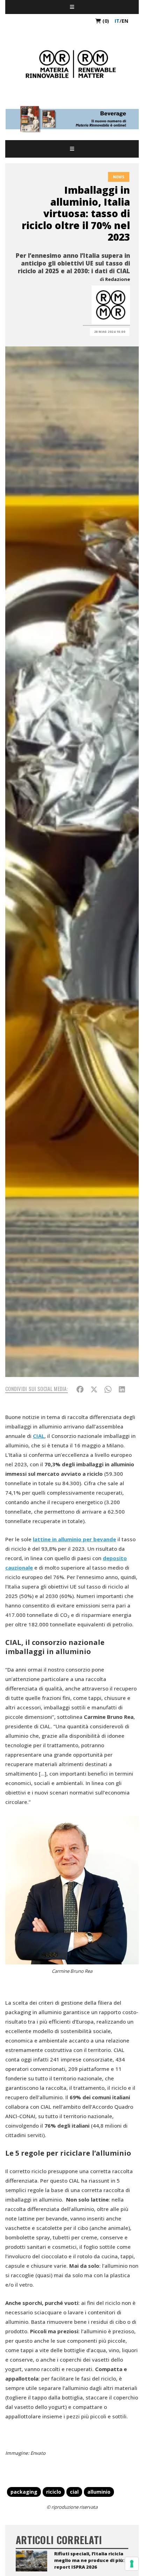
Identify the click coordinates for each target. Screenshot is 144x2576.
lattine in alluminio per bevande (74, 1539)
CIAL (39, 1436)
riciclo (54, 2492)
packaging (24, 2492)
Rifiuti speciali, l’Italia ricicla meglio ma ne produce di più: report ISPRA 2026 (89, 2560)
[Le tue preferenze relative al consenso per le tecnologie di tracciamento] (132, 2564)
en (125, 21)
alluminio (99, 2492)
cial (74, 2492)
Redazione (118, 279)
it (117, 21)
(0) (105, 21)
